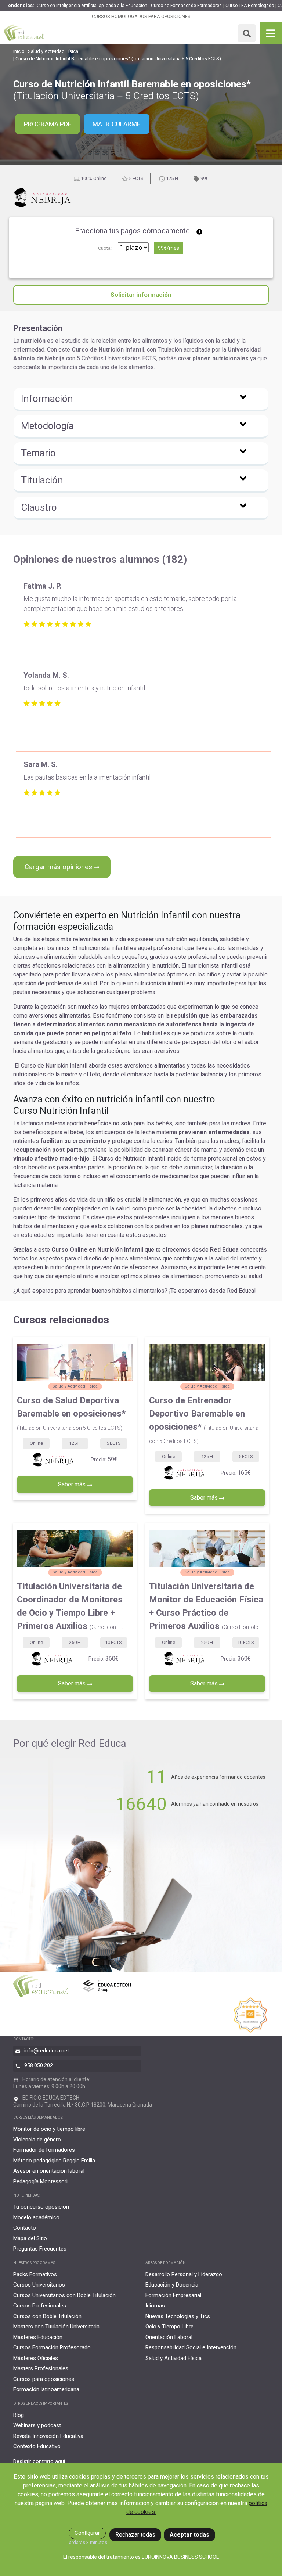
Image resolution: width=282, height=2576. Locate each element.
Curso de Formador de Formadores (186, 6)
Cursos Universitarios (39, 2285)
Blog (19, 2415)
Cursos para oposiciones (44, 2379)
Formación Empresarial (173, 2295)
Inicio (19, 51)
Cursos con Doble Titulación (47, 2316)
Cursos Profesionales (40, 2306)
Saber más (73, 1484)
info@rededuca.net (47, 2051)
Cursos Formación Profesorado (52, 2347)
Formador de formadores (44, 2150)
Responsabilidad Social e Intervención (191, 2347)
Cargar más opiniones (59, 867)
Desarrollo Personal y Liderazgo (184, 2274)
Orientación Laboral (169, 2337)
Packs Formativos (35, 2274)
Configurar (87, 2533)
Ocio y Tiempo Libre (169, 2327)
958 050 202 (39, 2065)
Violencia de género (37, 2140)
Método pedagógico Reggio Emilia (54, 2161)
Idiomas (155, 2306)
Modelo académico (36, 2217)
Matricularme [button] (117, 124)
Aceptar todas (189, 2535)
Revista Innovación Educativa (48, 2436)
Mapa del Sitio (30, 2238)
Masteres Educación (38, 2337)
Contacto (25, 2228)
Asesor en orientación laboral (49, 2171)
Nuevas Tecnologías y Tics (178, 2316)
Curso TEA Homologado (250, 6)
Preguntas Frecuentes (40, 2249)
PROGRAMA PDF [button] (48, 124)
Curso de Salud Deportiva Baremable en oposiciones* (71, 1413)
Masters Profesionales (41, 2368)
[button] (141, 400)
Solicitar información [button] (141, 295)
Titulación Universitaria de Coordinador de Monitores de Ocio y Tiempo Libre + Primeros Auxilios (72, 1606)
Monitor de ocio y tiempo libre (49, 2129)
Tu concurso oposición (41, 2207)
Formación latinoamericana (46, 2389)
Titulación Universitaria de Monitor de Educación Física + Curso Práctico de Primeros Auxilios (206, 1606)
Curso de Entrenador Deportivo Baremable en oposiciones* (204, 1420)
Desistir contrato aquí (39, 2461)
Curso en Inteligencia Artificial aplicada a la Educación (92, 6)
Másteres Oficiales (36, 2358)
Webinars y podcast (37, 2425)
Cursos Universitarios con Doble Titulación (64, 2295)
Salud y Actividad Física (53, 51)
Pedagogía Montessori (40, 2181)
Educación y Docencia (172, 2285)
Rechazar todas (135, 2535)
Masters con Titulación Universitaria (56, 2327)
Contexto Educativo (37, 2446)
